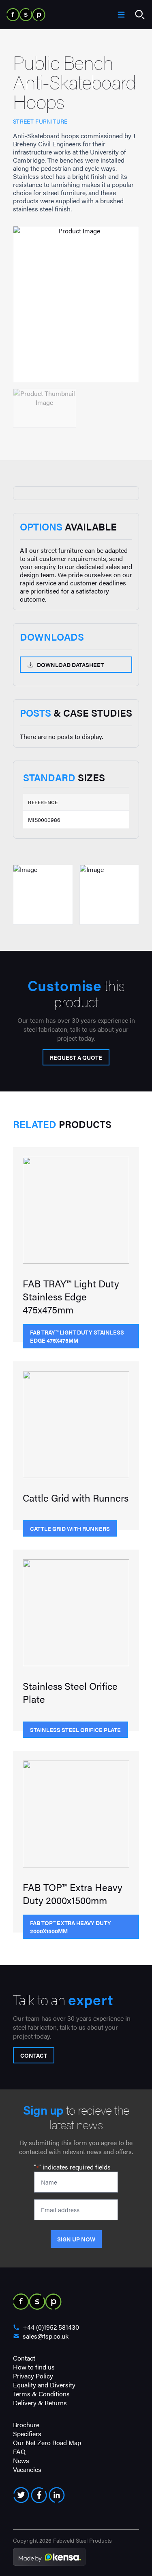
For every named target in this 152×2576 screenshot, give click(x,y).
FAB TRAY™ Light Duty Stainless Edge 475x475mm (77, 1336)
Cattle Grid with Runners (70, 1528)
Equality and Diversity (44, 2385)
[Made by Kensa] (49, 2557)
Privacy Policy (33, 2376)
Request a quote (76, 1057)
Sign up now (76, 2239)
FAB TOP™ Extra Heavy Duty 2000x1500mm (71, 1927)
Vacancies (27, 2469)
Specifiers (27, 2434)
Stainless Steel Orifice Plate (75, 1730)
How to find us (34, 2367)
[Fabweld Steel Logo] (26, 15)
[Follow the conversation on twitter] (21, 2495)
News (21, 2460)
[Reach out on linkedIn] (57, 2495)
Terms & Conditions (41, 2394)
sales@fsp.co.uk (46, 2336)
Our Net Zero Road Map (47, 2442)
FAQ (19, 2451)
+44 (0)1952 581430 (51, 2327)
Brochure (26, 2425)
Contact (34, 2055)
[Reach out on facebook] (39, 2495)
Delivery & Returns (40, 2403)
